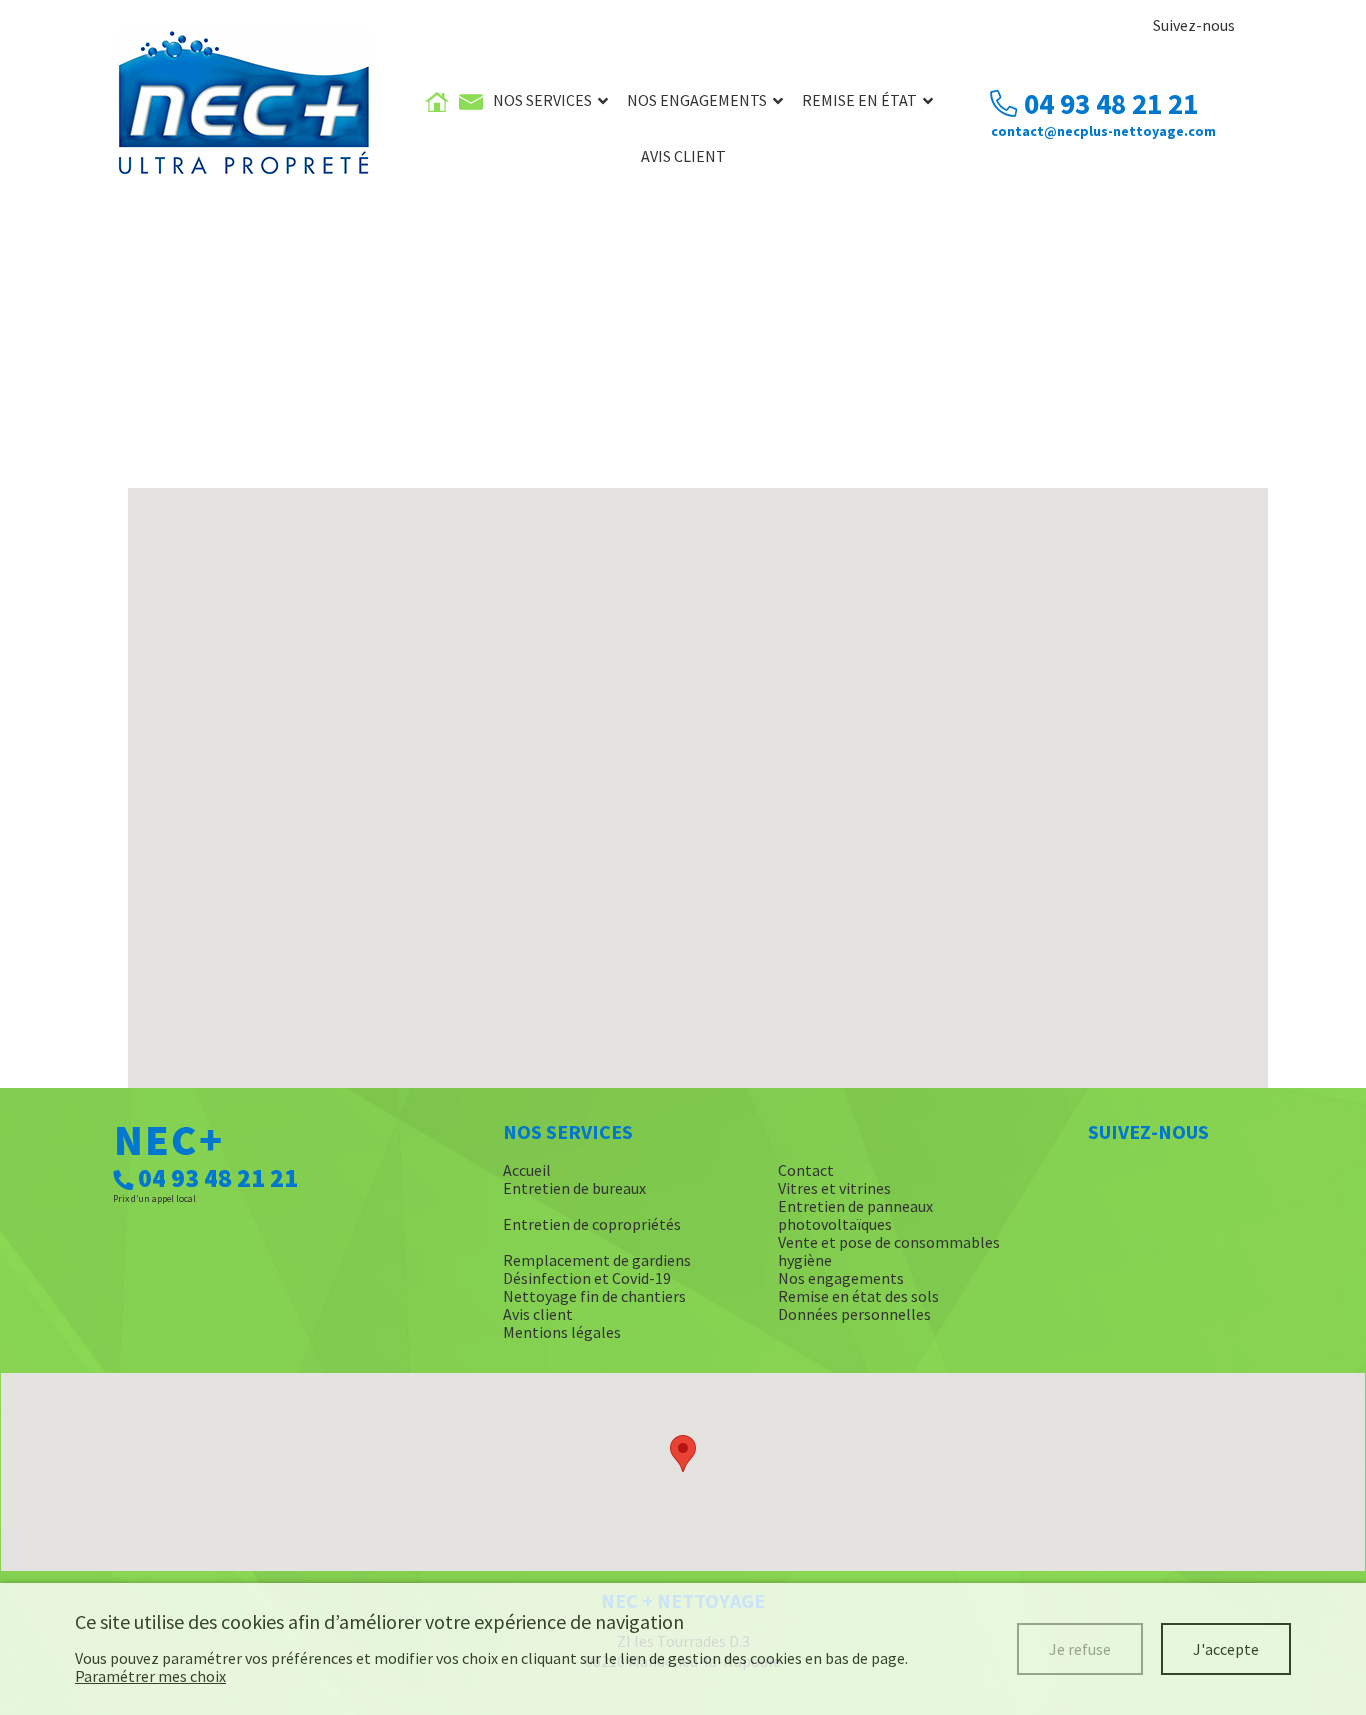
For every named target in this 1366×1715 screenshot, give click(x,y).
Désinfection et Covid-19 (587, 1278)
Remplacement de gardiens (597, 1260)
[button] (683, 1453)
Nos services (542, 100)
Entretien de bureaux (574, 1188)
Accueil (527, 1170)
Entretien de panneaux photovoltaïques (855, 1215)
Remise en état (859, 100)
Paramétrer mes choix (150, 1676)
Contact (806, 1170)
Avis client (683, 156)
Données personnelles (854, 1314)
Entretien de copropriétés (592, 1224)
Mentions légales (562, 1332)
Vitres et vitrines (834, 1188)
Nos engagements (697, 100)
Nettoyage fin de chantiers (594, 1296)
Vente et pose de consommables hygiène (889, 1251)
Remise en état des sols (858, 1296)
